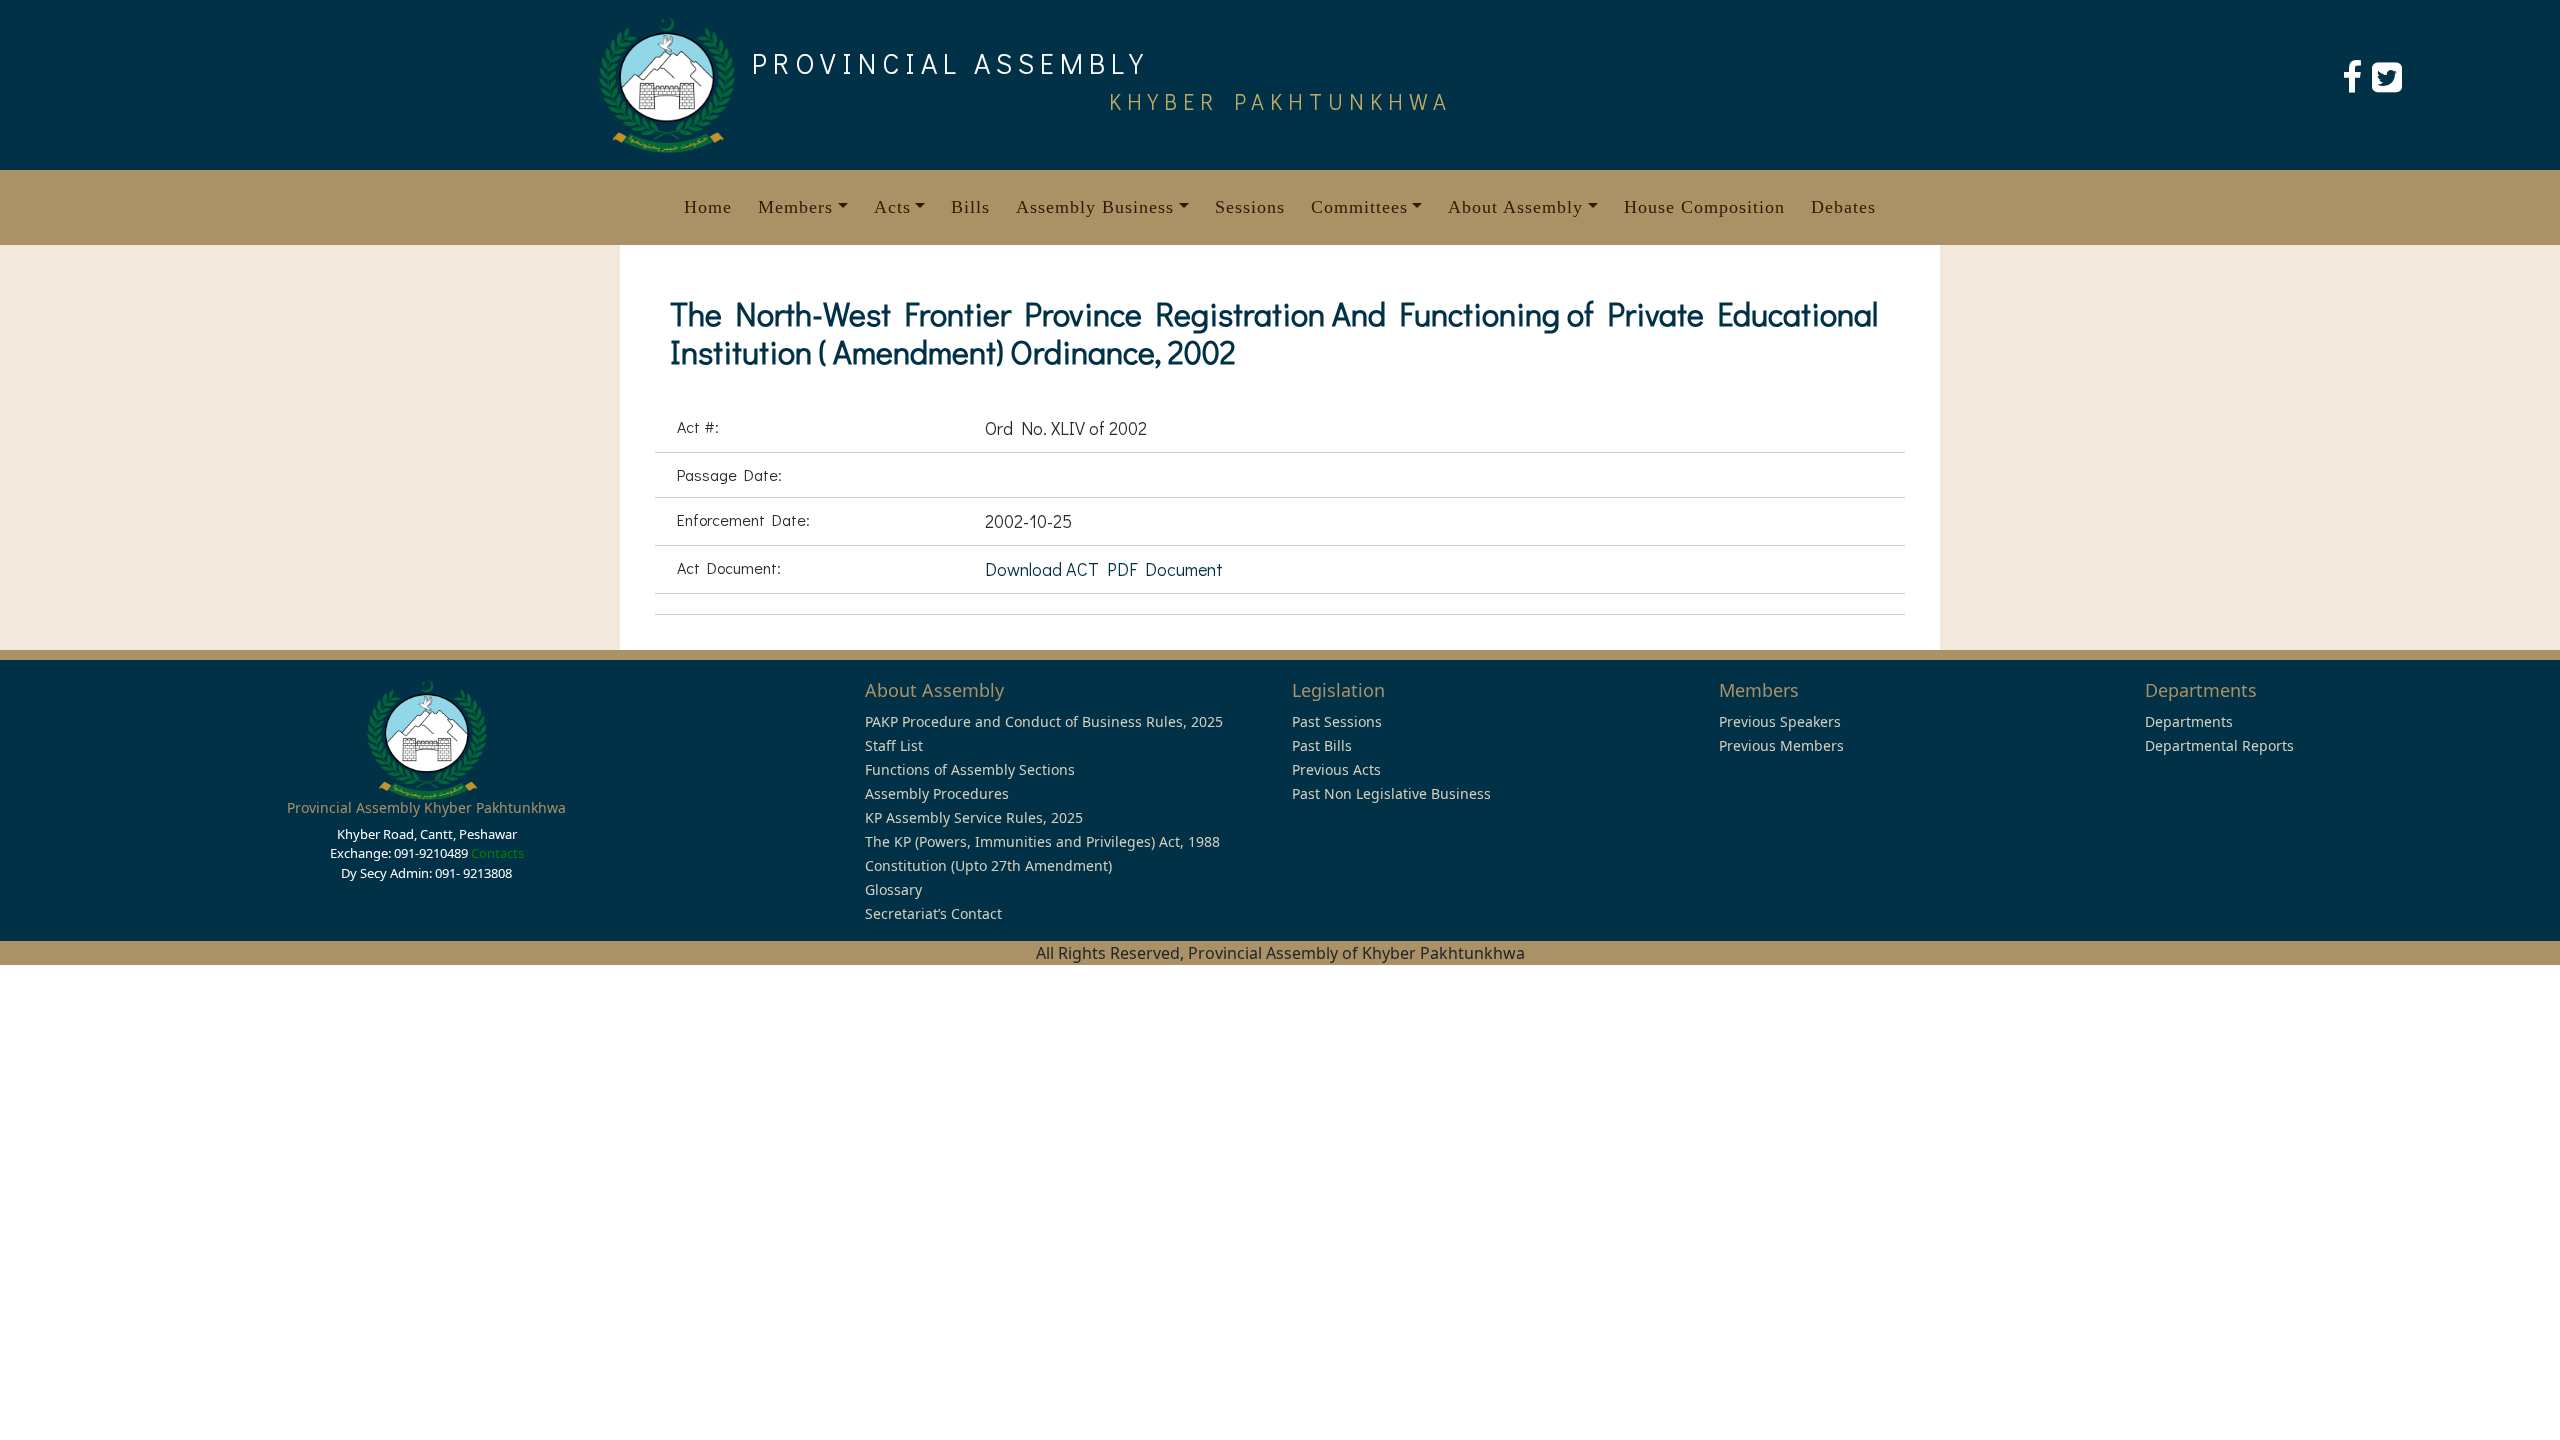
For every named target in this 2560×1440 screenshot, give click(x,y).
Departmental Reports (2219, 745)
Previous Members (1781, 745)
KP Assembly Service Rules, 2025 (974, 817)
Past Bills (1322, 745)
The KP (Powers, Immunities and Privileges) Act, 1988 (1042, 841)
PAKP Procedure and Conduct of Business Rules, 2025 (1044, 721)
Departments (2189, 721)
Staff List (894, 745)
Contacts (497, 853)
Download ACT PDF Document (1104, 569)
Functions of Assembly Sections (970, 769)
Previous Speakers (1780, 721)
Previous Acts (1336, 769)
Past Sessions (1337, 721)
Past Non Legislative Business (1391, 793)
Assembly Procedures (937, 793)
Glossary (893, 889)
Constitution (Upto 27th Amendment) (988, 865)
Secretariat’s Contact (933, 913)
